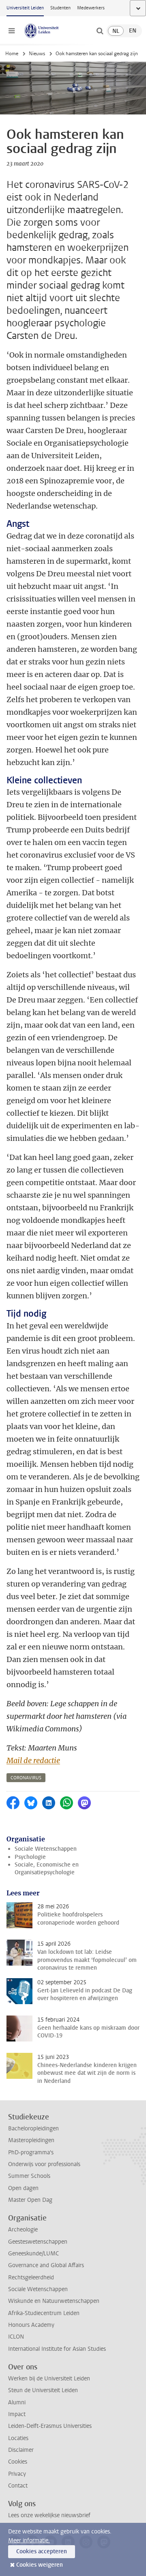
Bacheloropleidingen (33, 2129)
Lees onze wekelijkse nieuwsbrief (49, 2515)
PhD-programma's (31, 2152)
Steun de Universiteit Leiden (43, 2390)
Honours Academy (31, 2325)
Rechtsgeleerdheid (31, 2277)
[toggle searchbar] (100, 31)
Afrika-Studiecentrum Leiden (44, 2313)
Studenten (60, 8)
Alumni (17, 2402)
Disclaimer (21, 2450)
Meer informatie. (29, 2540)
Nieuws (37, 54)
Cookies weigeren (40, 2565)
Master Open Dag (30, 2200)
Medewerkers (91, 8)
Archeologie (23, 2230)
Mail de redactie (33, 1760)
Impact (17, 2414)
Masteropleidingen (31, 2140)
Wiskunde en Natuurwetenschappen (54, 2301)
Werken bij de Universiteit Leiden (49, 2379)
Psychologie (30, 1857)
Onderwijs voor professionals (44, 2164)
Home (12, 54)
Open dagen (23, 2188)
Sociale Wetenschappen (46, 1849)
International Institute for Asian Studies (57, 2349)
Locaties (18, 2438)
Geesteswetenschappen (38, 2242)
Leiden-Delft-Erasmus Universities (50, 2426)
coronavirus (26, 1778)
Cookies (18, 2462)
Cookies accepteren (42, 2551)
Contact (18, 2486)
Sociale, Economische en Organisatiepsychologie (47, 1869)
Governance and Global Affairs (46, 2265)
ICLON (16, 2337)
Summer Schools (29, 2176)
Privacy (17, 2474)
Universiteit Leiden (25, 8)
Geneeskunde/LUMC (33, 2254)
